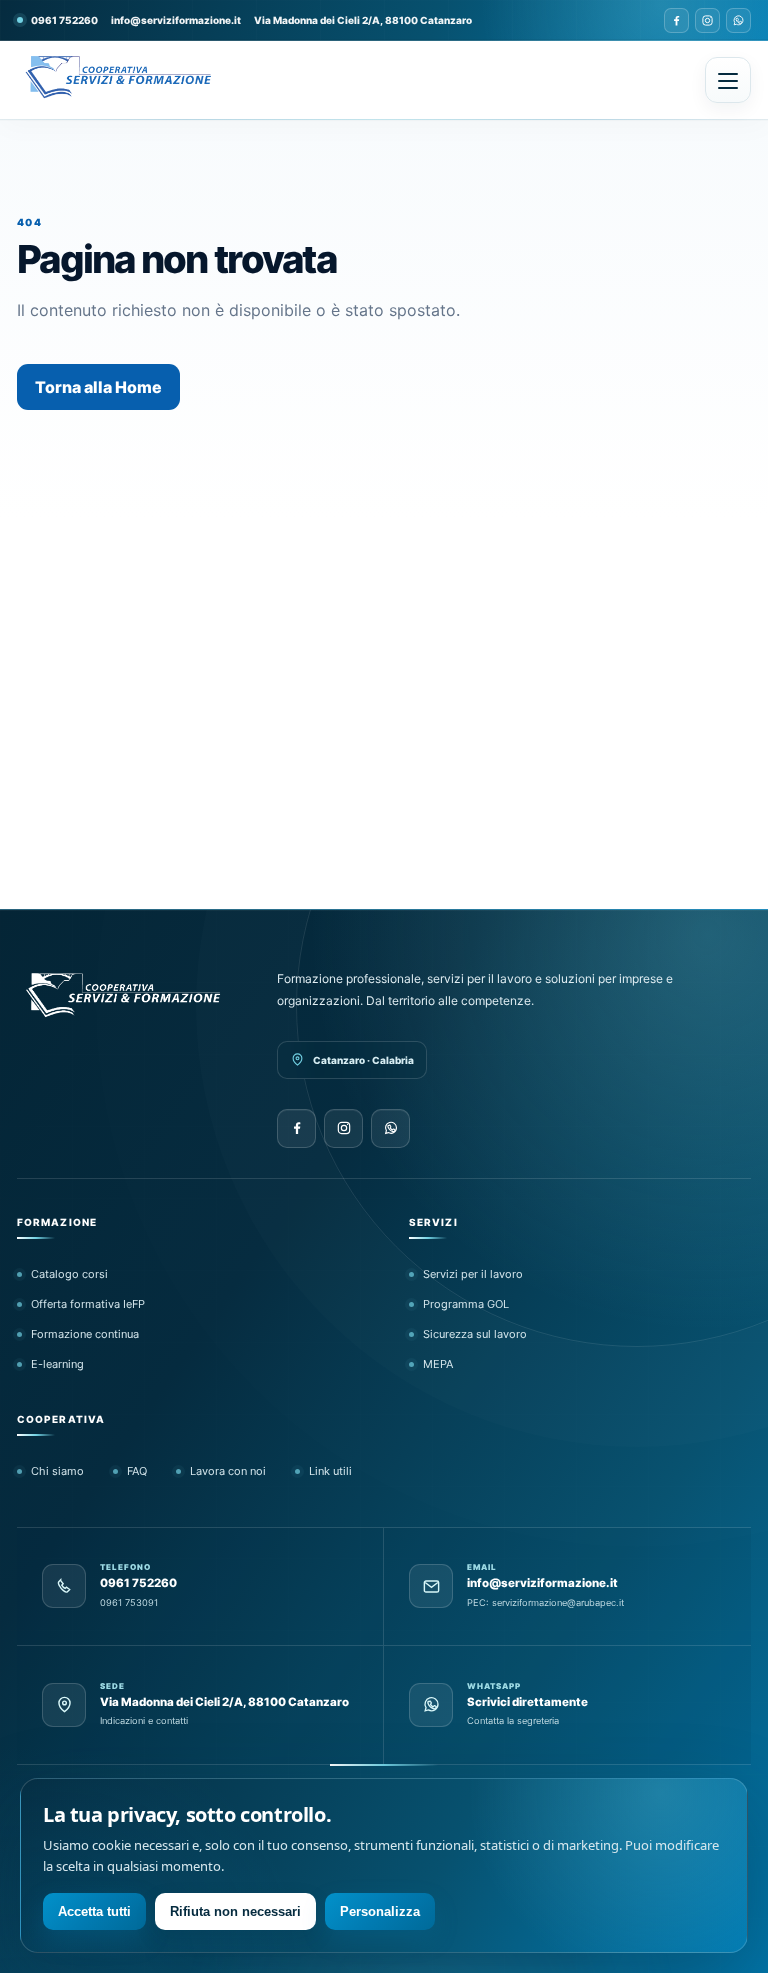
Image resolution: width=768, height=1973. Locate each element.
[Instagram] (707, 20)
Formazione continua (85, 1334)
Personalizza (380, 1911)
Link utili (330, 1471)
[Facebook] (676, 20)
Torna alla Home (98, 387)
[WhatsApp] (738, 20)
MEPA (438, 1364)
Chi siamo (57, 1471)
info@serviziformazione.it (176, 20)
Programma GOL (466, 1304)
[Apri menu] (728, 80)
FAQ (137, 1471)
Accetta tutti (94, 1911)
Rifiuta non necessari (235, 1911)
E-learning (57, 1364)
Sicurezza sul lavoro (475, 1334)
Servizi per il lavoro (473, 1274)
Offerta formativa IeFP (88, 1304)
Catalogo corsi (69, 1274)
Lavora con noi (228, 1471)
